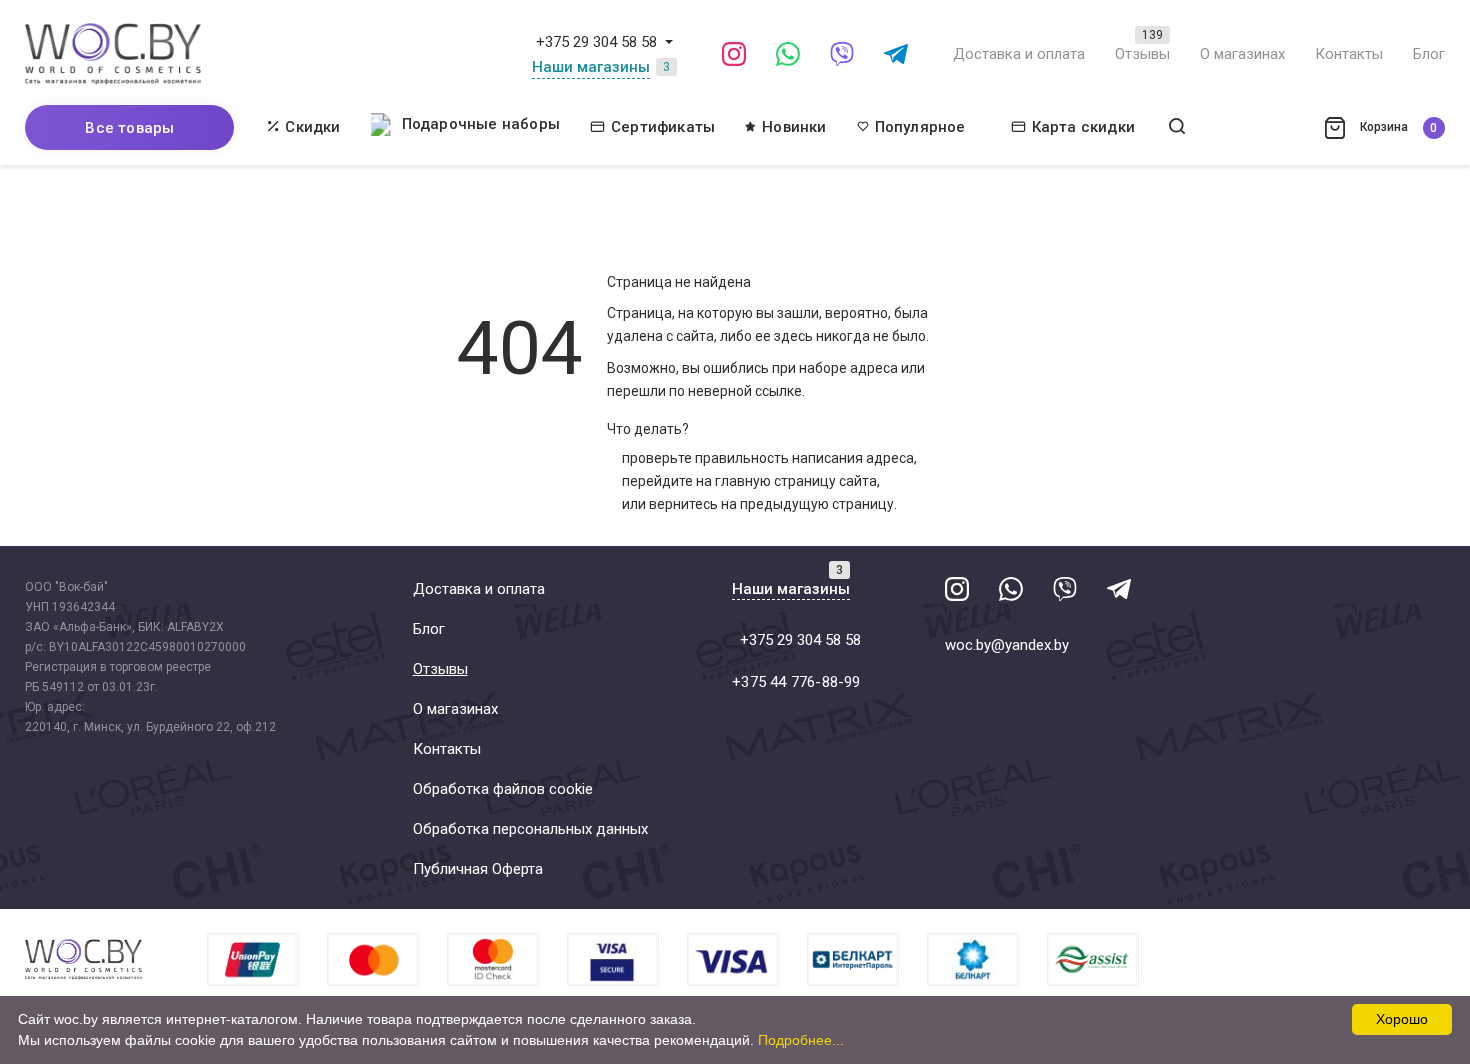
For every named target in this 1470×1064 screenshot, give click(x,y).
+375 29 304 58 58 (596, 42)
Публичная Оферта (478, 869)
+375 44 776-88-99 (796, 682)
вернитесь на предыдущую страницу (771, 504)
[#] (669, 42)
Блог (1429, 54)
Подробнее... (801, 1040)
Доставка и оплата (1019, 54)
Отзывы (1142, 54)
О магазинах (1242, 54)
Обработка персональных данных (530, 829)
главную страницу (775, 481)
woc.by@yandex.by (1007, 645)
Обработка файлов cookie (503, 789)
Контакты (1349, 54)
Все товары (129, 128)
